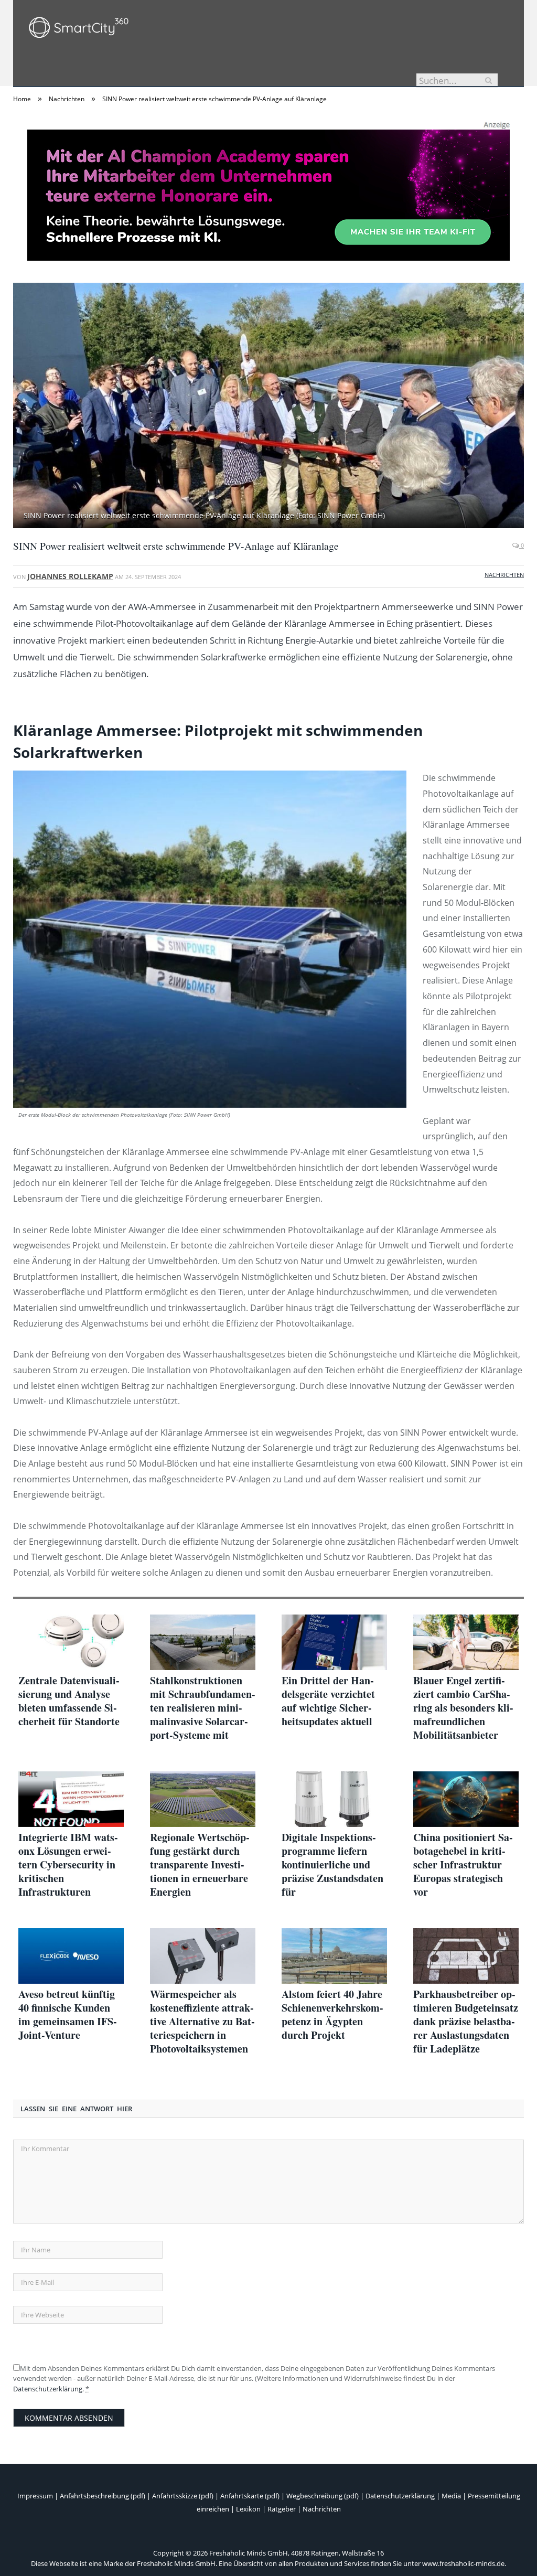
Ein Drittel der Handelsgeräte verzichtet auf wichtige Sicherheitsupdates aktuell (328, 1701)
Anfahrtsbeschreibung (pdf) (103, 2496)
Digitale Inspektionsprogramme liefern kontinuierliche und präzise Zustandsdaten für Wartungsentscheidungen (333, 1865)
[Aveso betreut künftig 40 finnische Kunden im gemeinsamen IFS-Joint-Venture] (71, 1956)
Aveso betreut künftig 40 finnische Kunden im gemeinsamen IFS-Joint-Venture (68, 2015)
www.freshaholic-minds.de (463, 2563)
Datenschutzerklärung (48, 2389)
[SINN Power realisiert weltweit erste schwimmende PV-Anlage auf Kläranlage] (268, 407)
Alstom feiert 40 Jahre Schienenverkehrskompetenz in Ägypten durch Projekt (332, 2015)
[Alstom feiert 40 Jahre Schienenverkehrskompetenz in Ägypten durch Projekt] (334, 1956)
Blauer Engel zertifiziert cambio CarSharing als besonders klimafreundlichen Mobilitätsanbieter (463, 1708)
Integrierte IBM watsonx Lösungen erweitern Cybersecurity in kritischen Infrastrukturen (68, 1865)
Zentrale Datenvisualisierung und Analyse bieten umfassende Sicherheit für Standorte (69, 1701)
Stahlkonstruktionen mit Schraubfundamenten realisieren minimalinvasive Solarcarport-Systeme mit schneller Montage (203, 1708)
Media (451, 2496)
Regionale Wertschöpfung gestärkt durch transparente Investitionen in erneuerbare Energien (200, 1865)
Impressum (35, 2496)
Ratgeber (282, 2509)
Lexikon (248, 2509)
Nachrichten (504, 575)
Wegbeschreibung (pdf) (323, 2496)
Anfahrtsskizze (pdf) (183, 2496)
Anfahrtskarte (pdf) (250, 2496)
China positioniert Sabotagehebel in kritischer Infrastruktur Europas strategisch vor (463, 1865)
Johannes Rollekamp (70, 576)
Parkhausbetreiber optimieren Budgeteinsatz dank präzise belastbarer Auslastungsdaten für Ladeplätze (466, 2022)
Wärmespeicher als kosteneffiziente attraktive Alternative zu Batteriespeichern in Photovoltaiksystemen (202, 2022)
